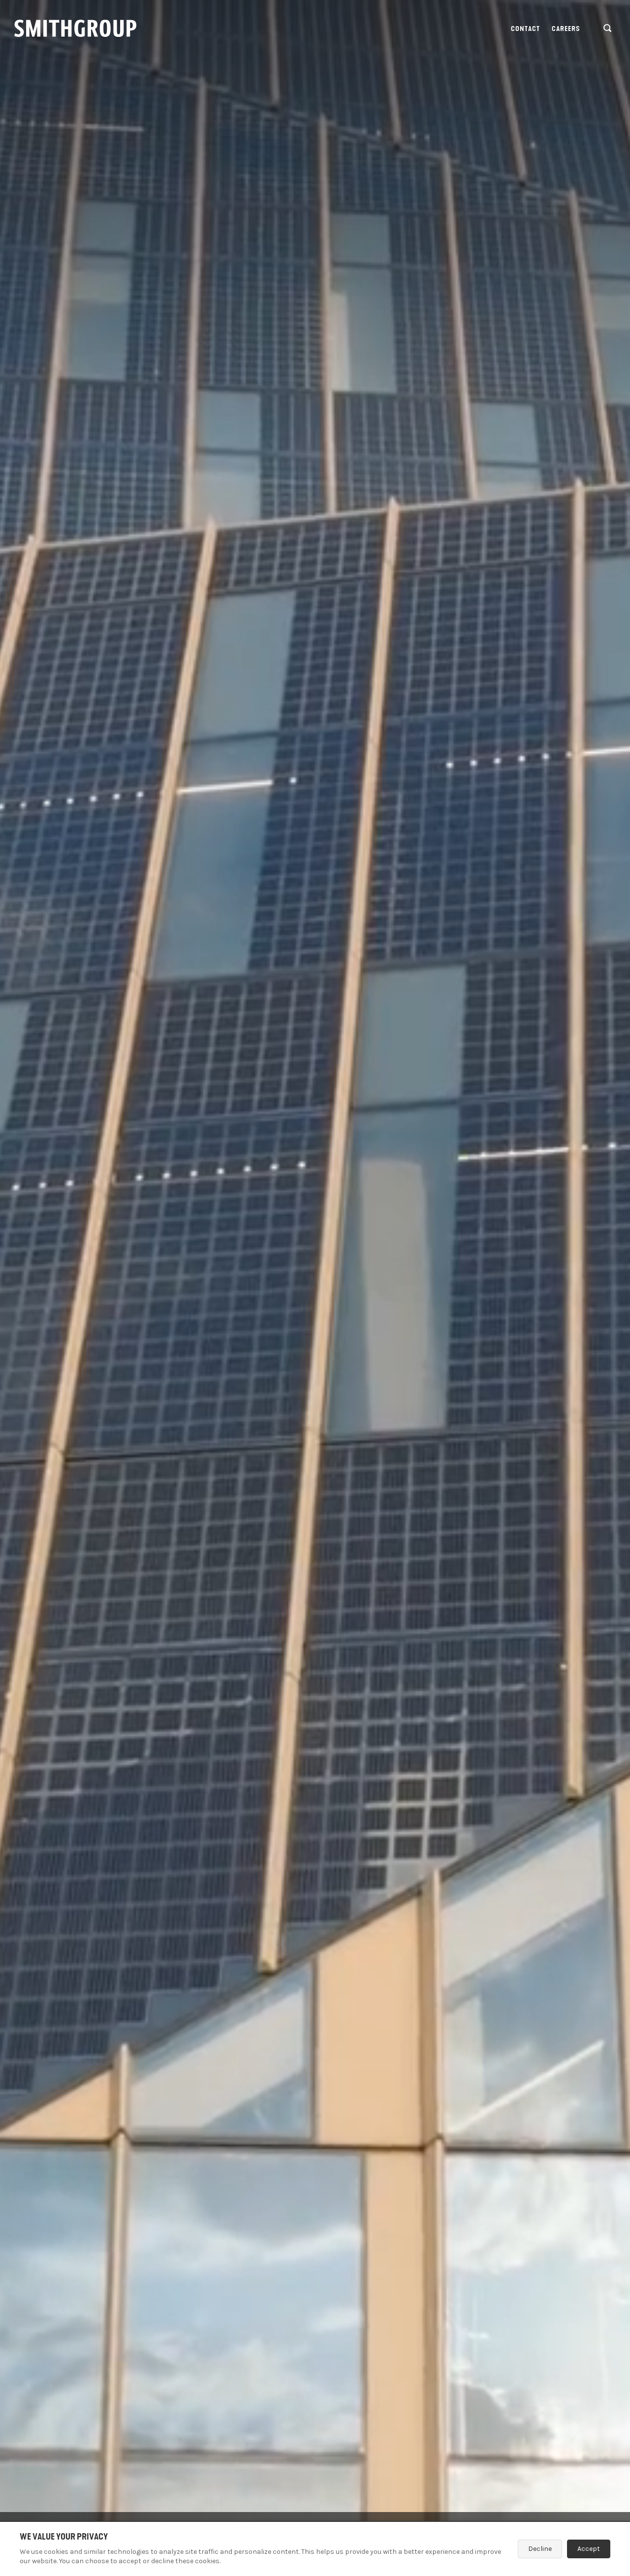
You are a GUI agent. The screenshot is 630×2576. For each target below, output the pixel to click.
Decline (540, 2549)
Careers (566, 29)
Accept (589, 2549)
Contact (526, 29)
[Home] (75, 28)
